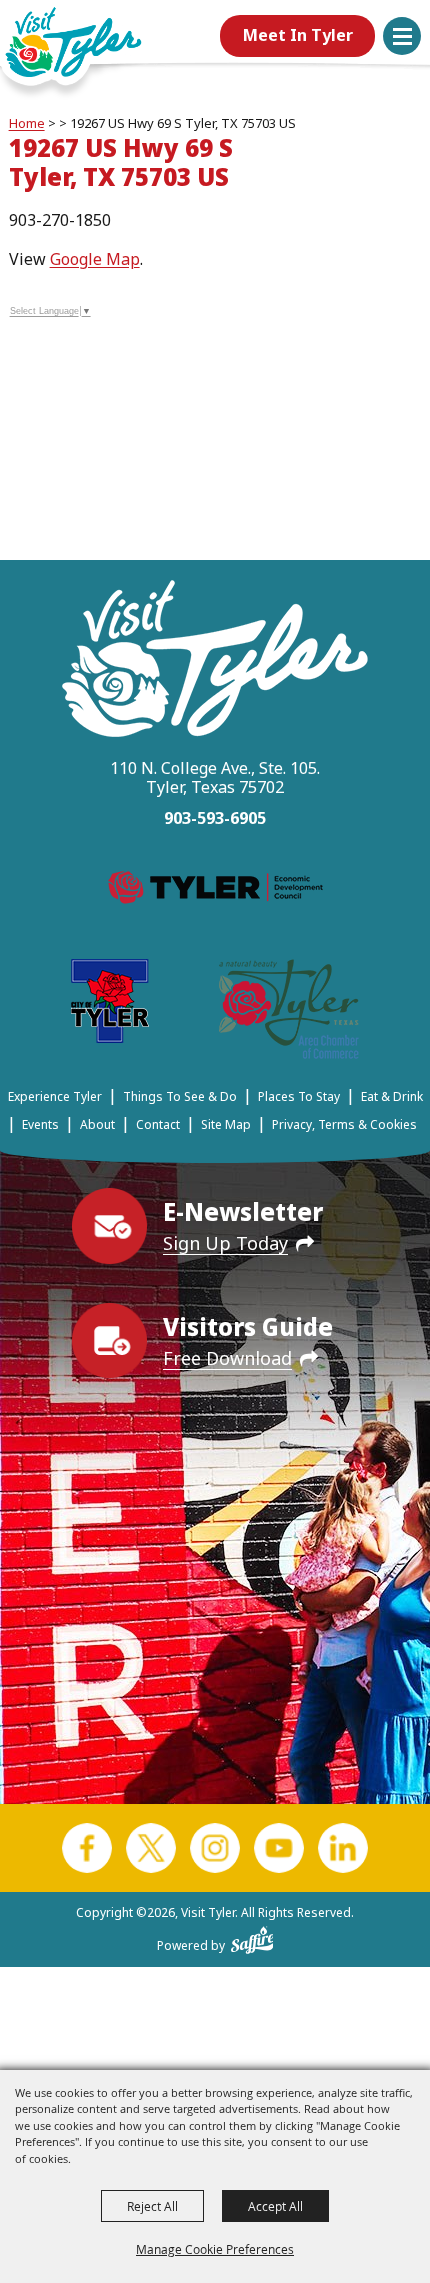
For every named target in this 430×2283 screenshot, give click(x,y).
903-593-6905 (215, 818)
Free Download (227, 1358)
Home (27, 123)
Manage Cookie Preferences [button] (215, 2249)
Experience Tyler (55, 1096)
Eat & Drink (392, 1096)
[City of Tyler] (110, 1004)
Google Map (95, 259)
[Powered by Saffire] (252, 1936)
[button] (402, 36)
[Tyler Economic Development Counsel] (215, 891)
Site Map (226, 1124)
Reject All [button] (152, 2206)
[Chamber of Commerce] (289, 1012)
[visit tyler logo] (215, 661)
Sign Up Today (225, 1243)
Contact (158, 1124)
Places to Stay (299, 1096)
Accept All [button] (275, 2206)
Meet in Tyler (298, 35)
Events (40, 1124)
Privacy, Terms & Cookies (344, 1124)
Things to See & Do (180, 1096)
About (97, 1124)
